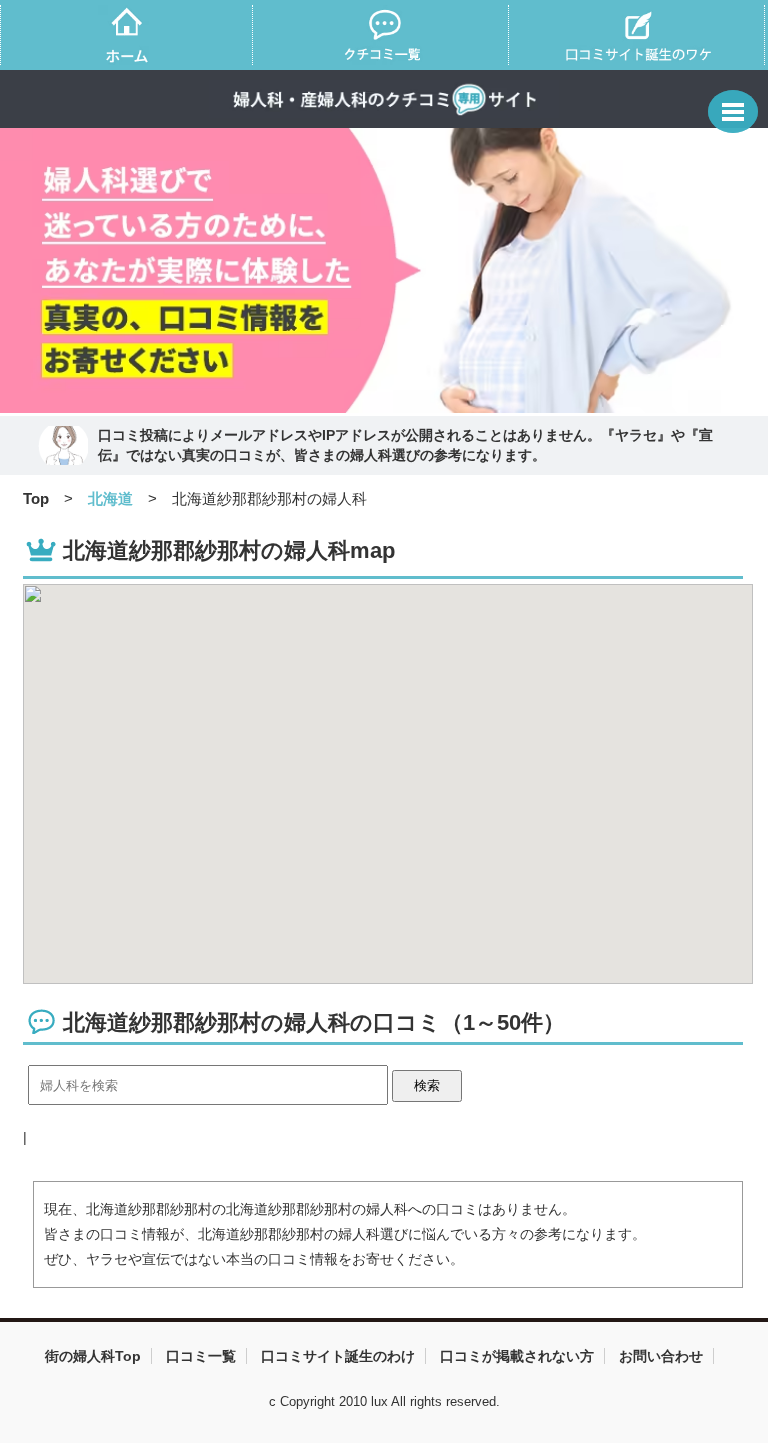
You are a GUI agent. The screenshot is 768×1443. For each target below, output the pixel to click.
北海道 (110, 498)
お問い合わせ (661, 1356)
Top (36, 498)
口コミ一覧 (201, 1356)
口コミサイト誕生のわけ (338, 1356)
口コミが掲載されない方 (517, 1356)
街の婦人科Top (93, 1356)
